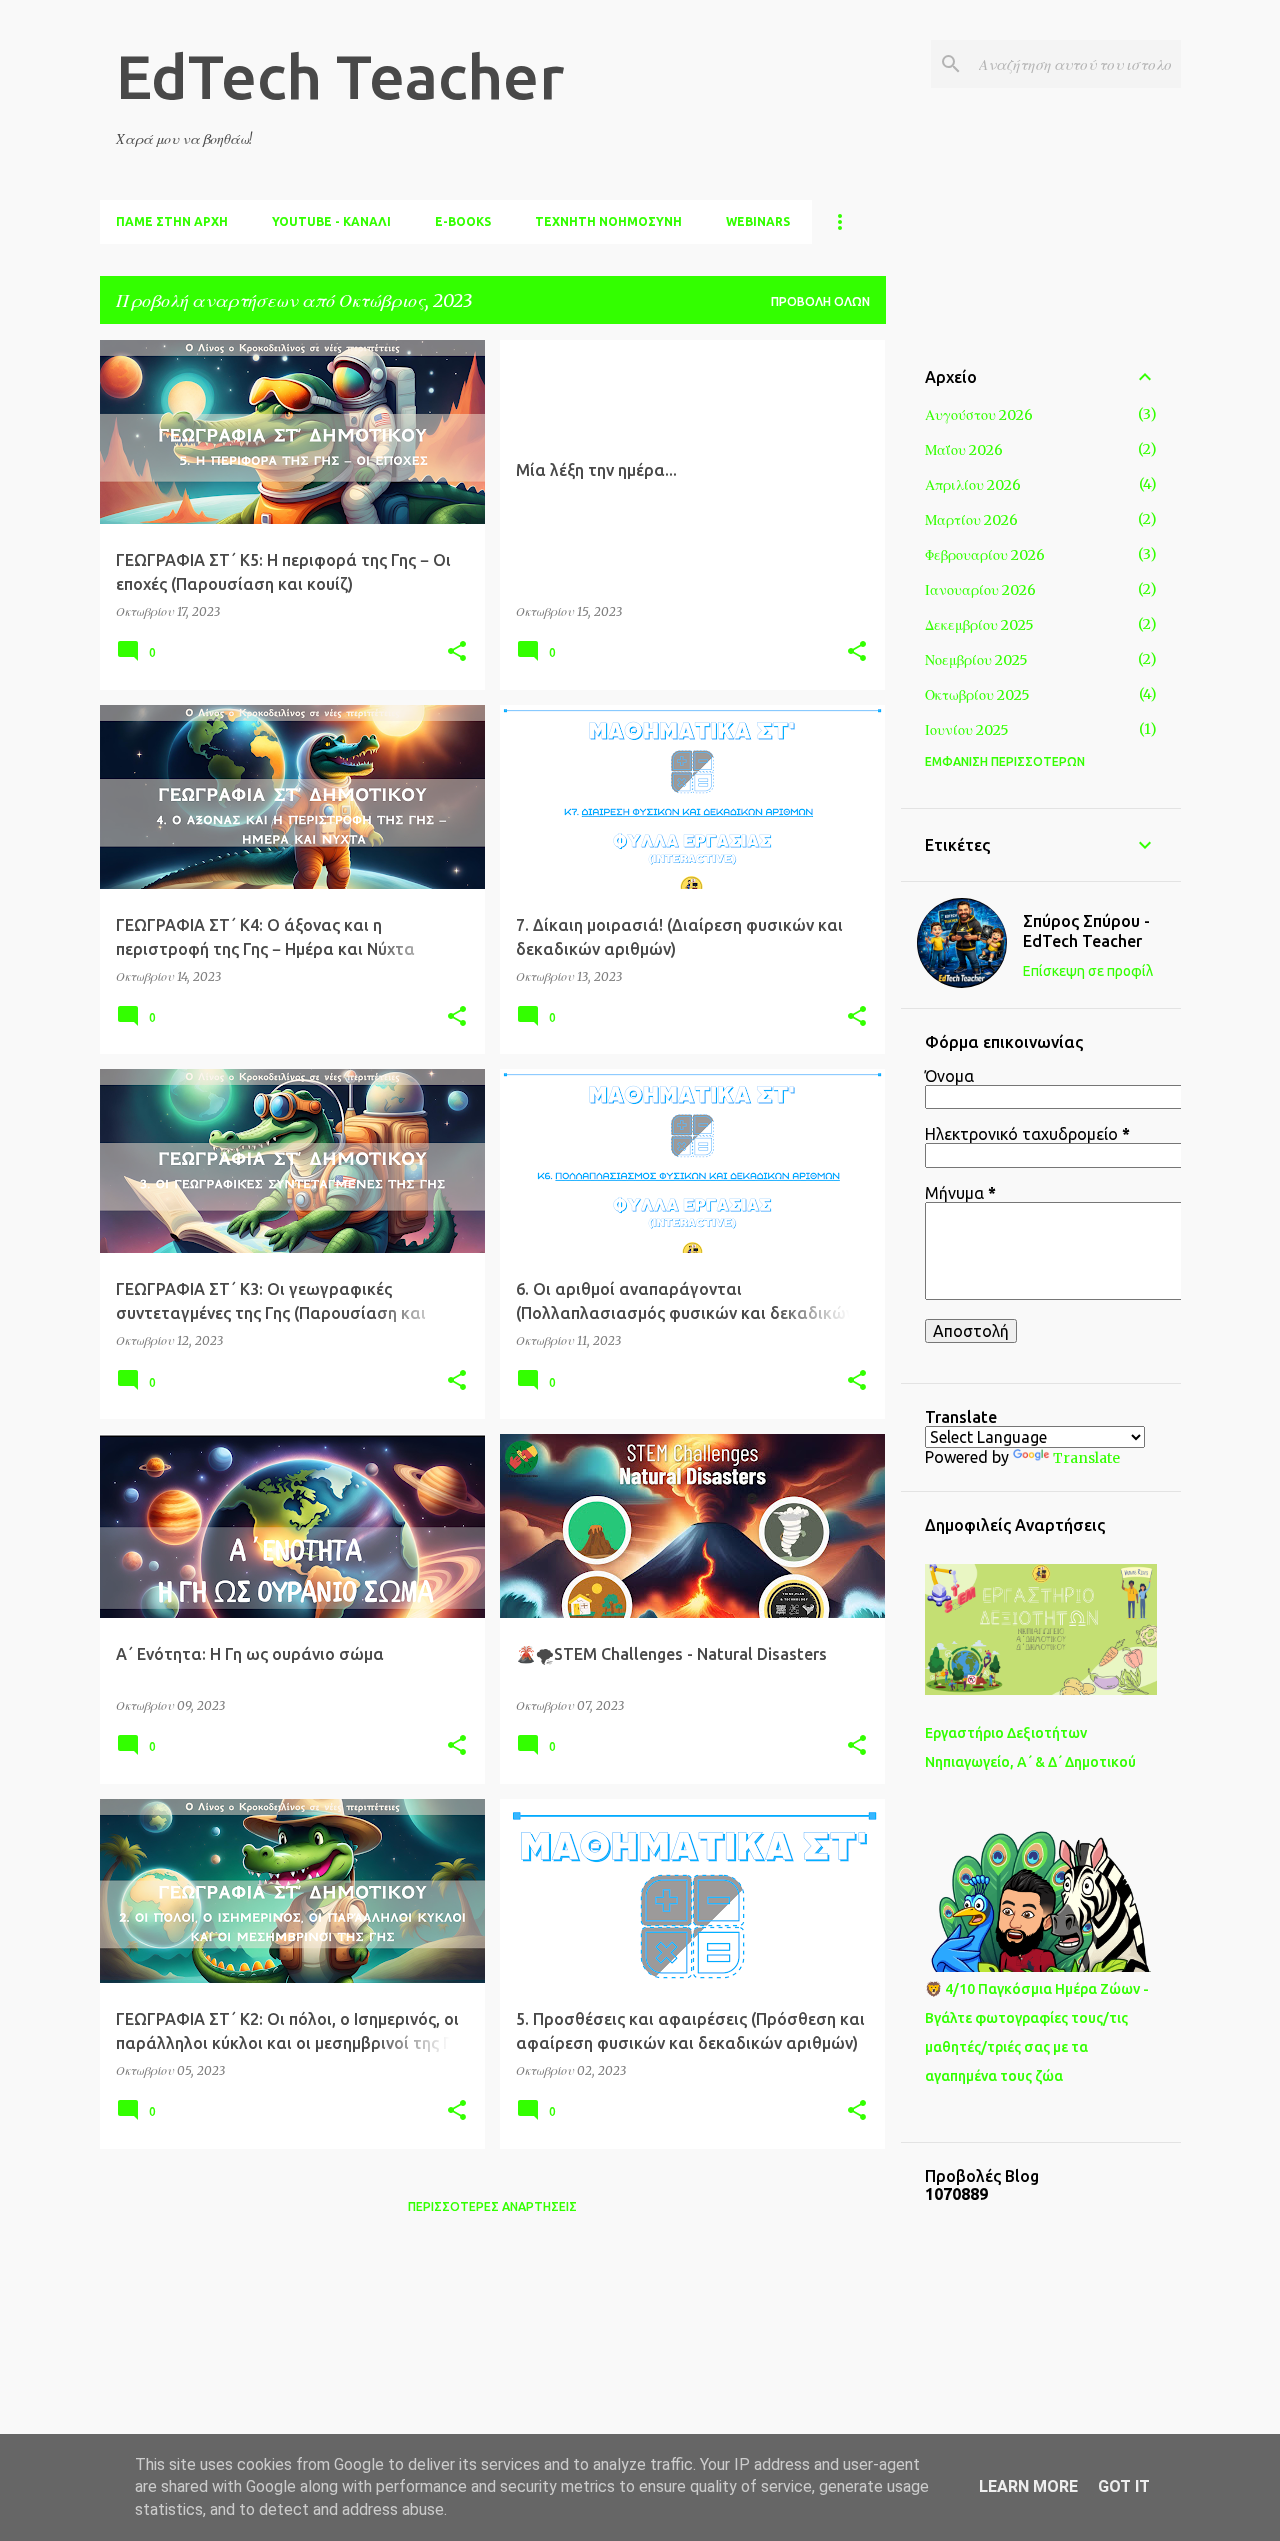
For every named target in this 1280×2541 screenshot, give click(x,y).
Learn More (1028, 2486)
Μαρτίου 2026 (971, 520)
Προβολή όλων (820, 301)
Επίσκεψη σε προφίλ (1088, 971)
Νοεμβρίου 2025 (976, 660)
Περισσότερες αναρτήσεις (492, 2206)
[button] (457, 652)
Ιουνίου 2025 (967, 730)
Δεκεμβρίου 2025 (979, 625)
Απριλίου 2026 (973, 485)
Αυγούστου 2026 (979, 415)
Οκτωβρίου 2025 (977, 695)
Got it (1124, 2486)
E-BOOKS (463, 221)
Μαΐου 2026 (964, 450)
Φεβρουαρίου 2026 (985, 555)
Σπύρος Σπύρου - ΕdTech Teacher (1086, 931)
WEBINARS (758, 221)
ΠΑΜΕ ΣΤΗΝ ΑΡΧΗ (172, 221)
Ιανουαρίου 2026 (980, 590)
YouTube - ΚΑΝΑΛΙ (331, 221)
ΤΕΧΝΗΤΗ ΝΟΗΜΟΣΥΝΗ (608, 221)
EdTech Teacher (340, 76)
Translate (1086, 1458)
